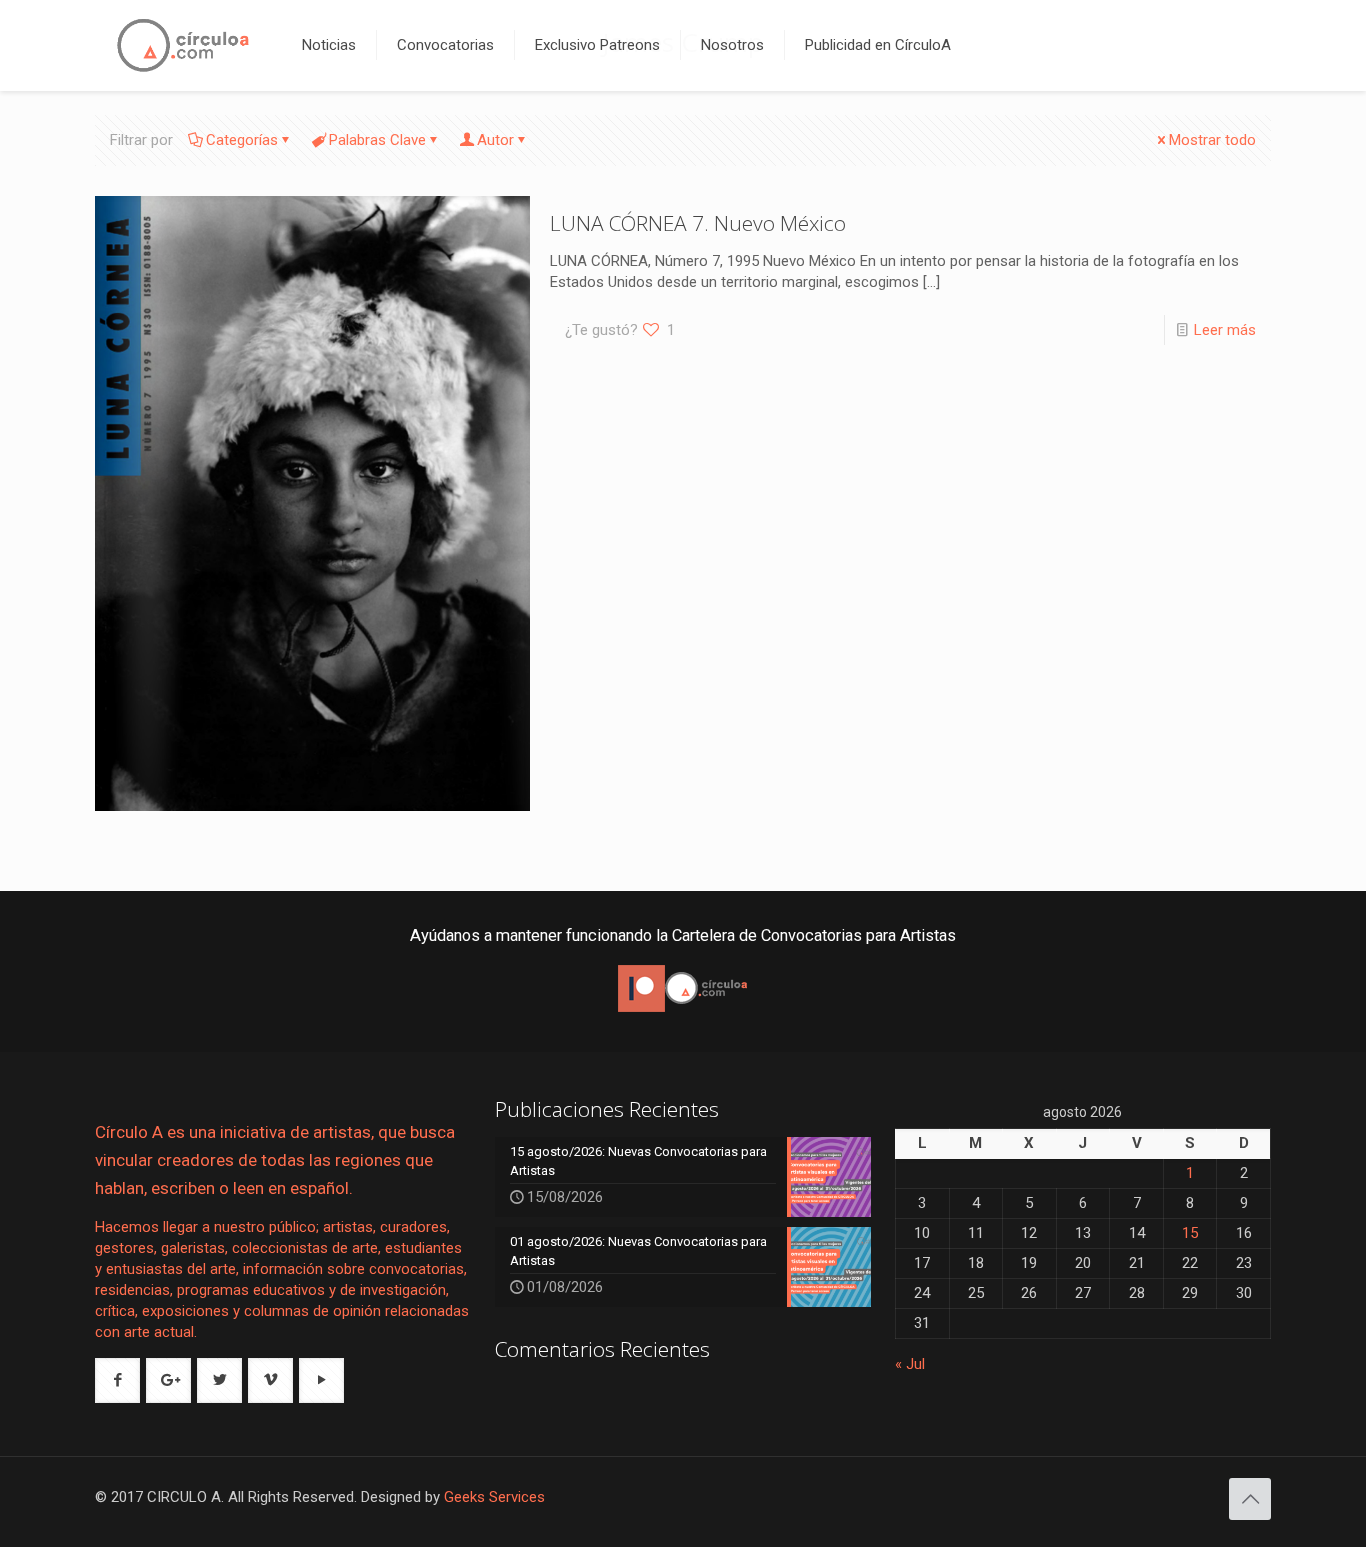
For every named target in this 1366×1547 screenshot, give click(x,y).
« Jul (910, 1364)
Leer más (1225, 330)
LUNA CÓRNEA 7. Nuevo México (698, 223)
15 (1190, 1233)
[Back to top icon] (1250, 1499)
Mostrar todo (1212, 140)
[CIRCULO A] (183, 45)
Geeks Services (494, 1497)
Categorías (242, 140)
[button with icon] (117, 1380)
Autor (495, 140)
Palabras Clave (377, 140)
